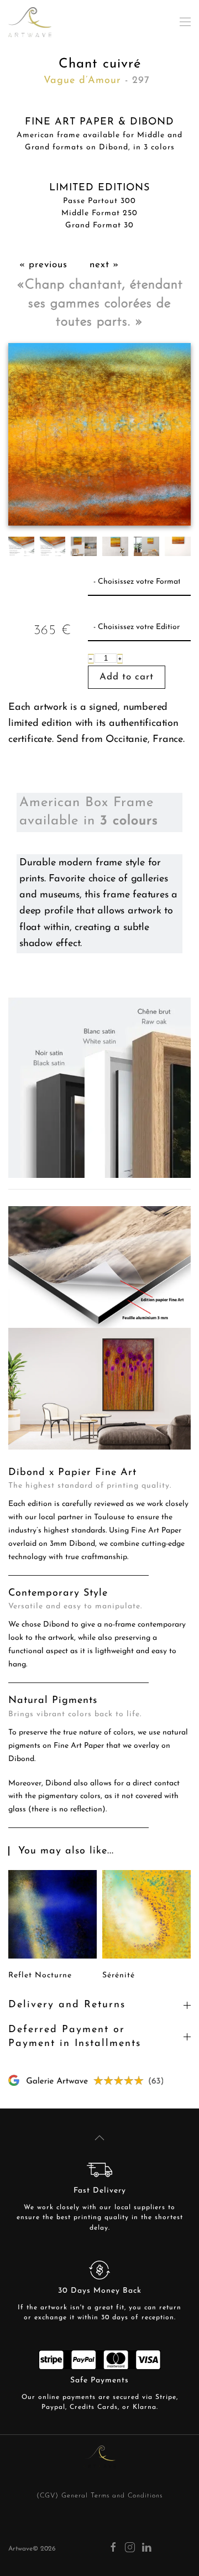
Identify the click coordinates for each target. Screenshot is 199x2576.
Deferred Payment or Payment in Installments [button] (75, 2037)
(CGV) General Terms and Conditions (99, 2496)
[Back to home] (30, 22)
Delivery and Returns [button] (67, 2005)
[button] (185, 22)
